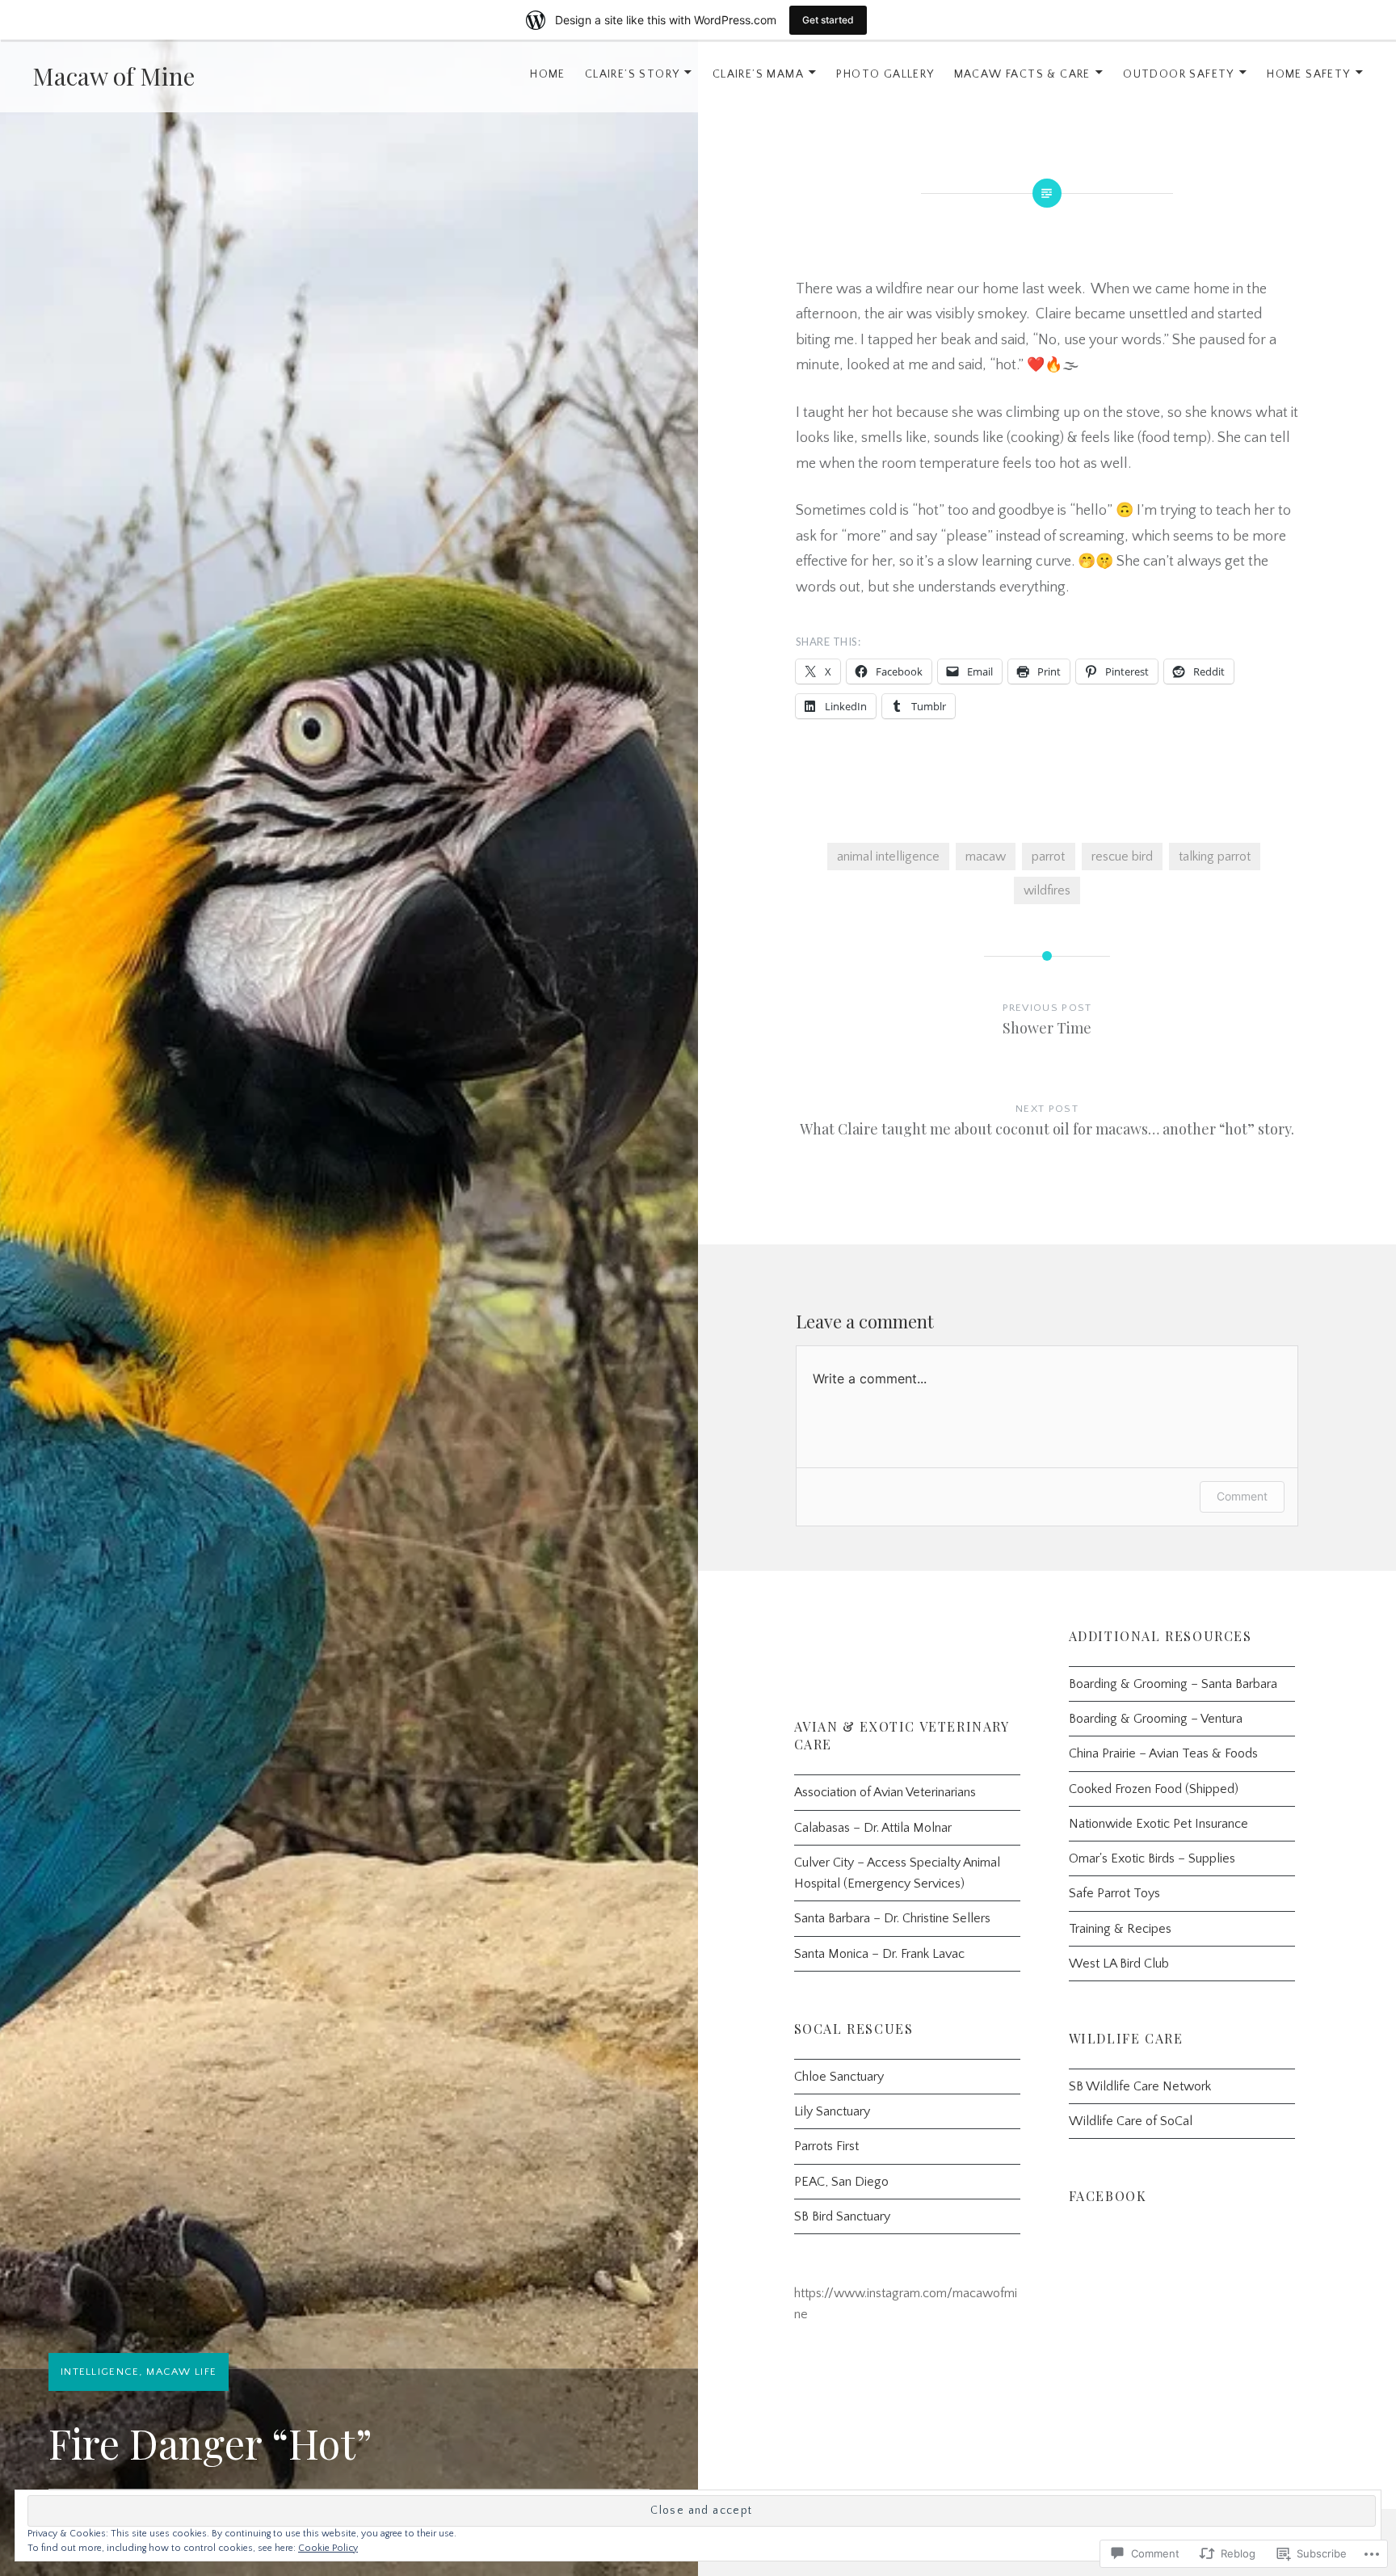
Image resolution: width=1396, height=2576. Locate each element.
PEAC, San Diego (841, 2182)
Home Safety (1308, 74)
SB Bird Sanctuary (842, 2216)
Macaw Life (181, 2372)
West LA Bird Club (1119, 1964)
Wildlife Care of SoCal (1131, 2121)
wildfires (1047, 890)
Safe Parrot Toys (1114, 1893)
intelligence (100, 2372)
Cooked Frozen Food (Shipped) (1154, 1789)
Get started (828, 20)
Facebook (1108, 2196)
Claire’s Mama (758, 74)
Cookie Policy (328, 2548)
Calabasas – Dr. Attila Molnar (873, 1828)
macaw (986, 857)
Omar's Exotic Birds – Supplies (1152, 1858)
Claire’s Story (633, 74)
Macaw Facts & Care (1022, 74)
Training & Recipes (1120, 1929)
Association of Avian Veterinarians (885, 1792)
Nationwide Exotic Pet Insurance (1158, 1824)
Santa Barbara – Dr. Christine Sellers (892, 1918)
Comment (1242, 1496)
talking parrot (1215, 857)
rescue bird (1122, 857)
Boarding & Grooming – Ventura (1156, 1719)
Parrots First (826, 2146)
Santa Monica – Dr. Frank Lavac (879, 1954)
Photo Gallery (885, 74)
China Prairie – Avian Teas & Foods (1163, 1753)
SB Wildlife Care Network (1140, 2086)
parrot (1048, 857)
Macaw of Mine (114, 76)
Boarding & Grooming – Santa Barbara (1173, 1684)
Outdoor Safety (1179, 74)
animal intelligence (888, 857)
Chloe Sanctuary (839, 2077)
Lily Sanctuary (832, 2111)
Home (548, 74)
